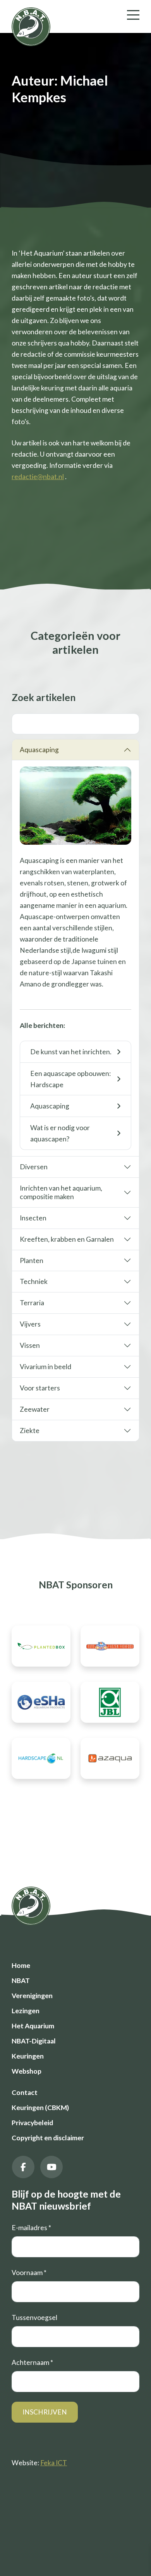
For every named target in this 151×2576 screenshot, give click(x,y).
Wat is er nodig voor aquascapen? (60, 1133)
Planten (32, 1261)
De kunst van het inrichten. (71, 1052)
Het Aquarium (33, 2026)
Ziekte (30, 1431)
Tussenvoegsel (34, 2317)
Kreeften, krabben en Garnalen (67, 1239)
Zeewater (35, 1409)
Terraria (32, 1303)
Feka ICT (54, 2463)
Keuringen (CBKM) (40, 2108)
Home (21, 1965)
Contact (25, 2092)
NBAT (21, 1981)
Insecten (33, 1218)
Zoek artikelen (44, 697)
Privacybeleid (32, 2123)
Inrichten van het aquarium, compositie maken (61, 1192)
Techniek (34, 1281)
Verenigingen (32, 1996)
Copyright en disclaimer (48, 2138)
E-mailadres (31, 2228)
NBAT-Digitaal (34, 2041)
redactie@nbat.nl (38, 477)
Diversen (34, 1167)
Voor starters (40, 1388)
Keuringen (28, 2056)
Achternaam (32, 2362)
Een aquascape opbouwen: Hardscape (70, 1079)
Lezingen (26, 2011)
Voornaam (29, 2273)
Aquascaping (39, 750)
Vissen (30, 1345)
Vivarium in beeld (45, 1367)
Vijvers (30, 1324)
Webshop (27, 2071)
